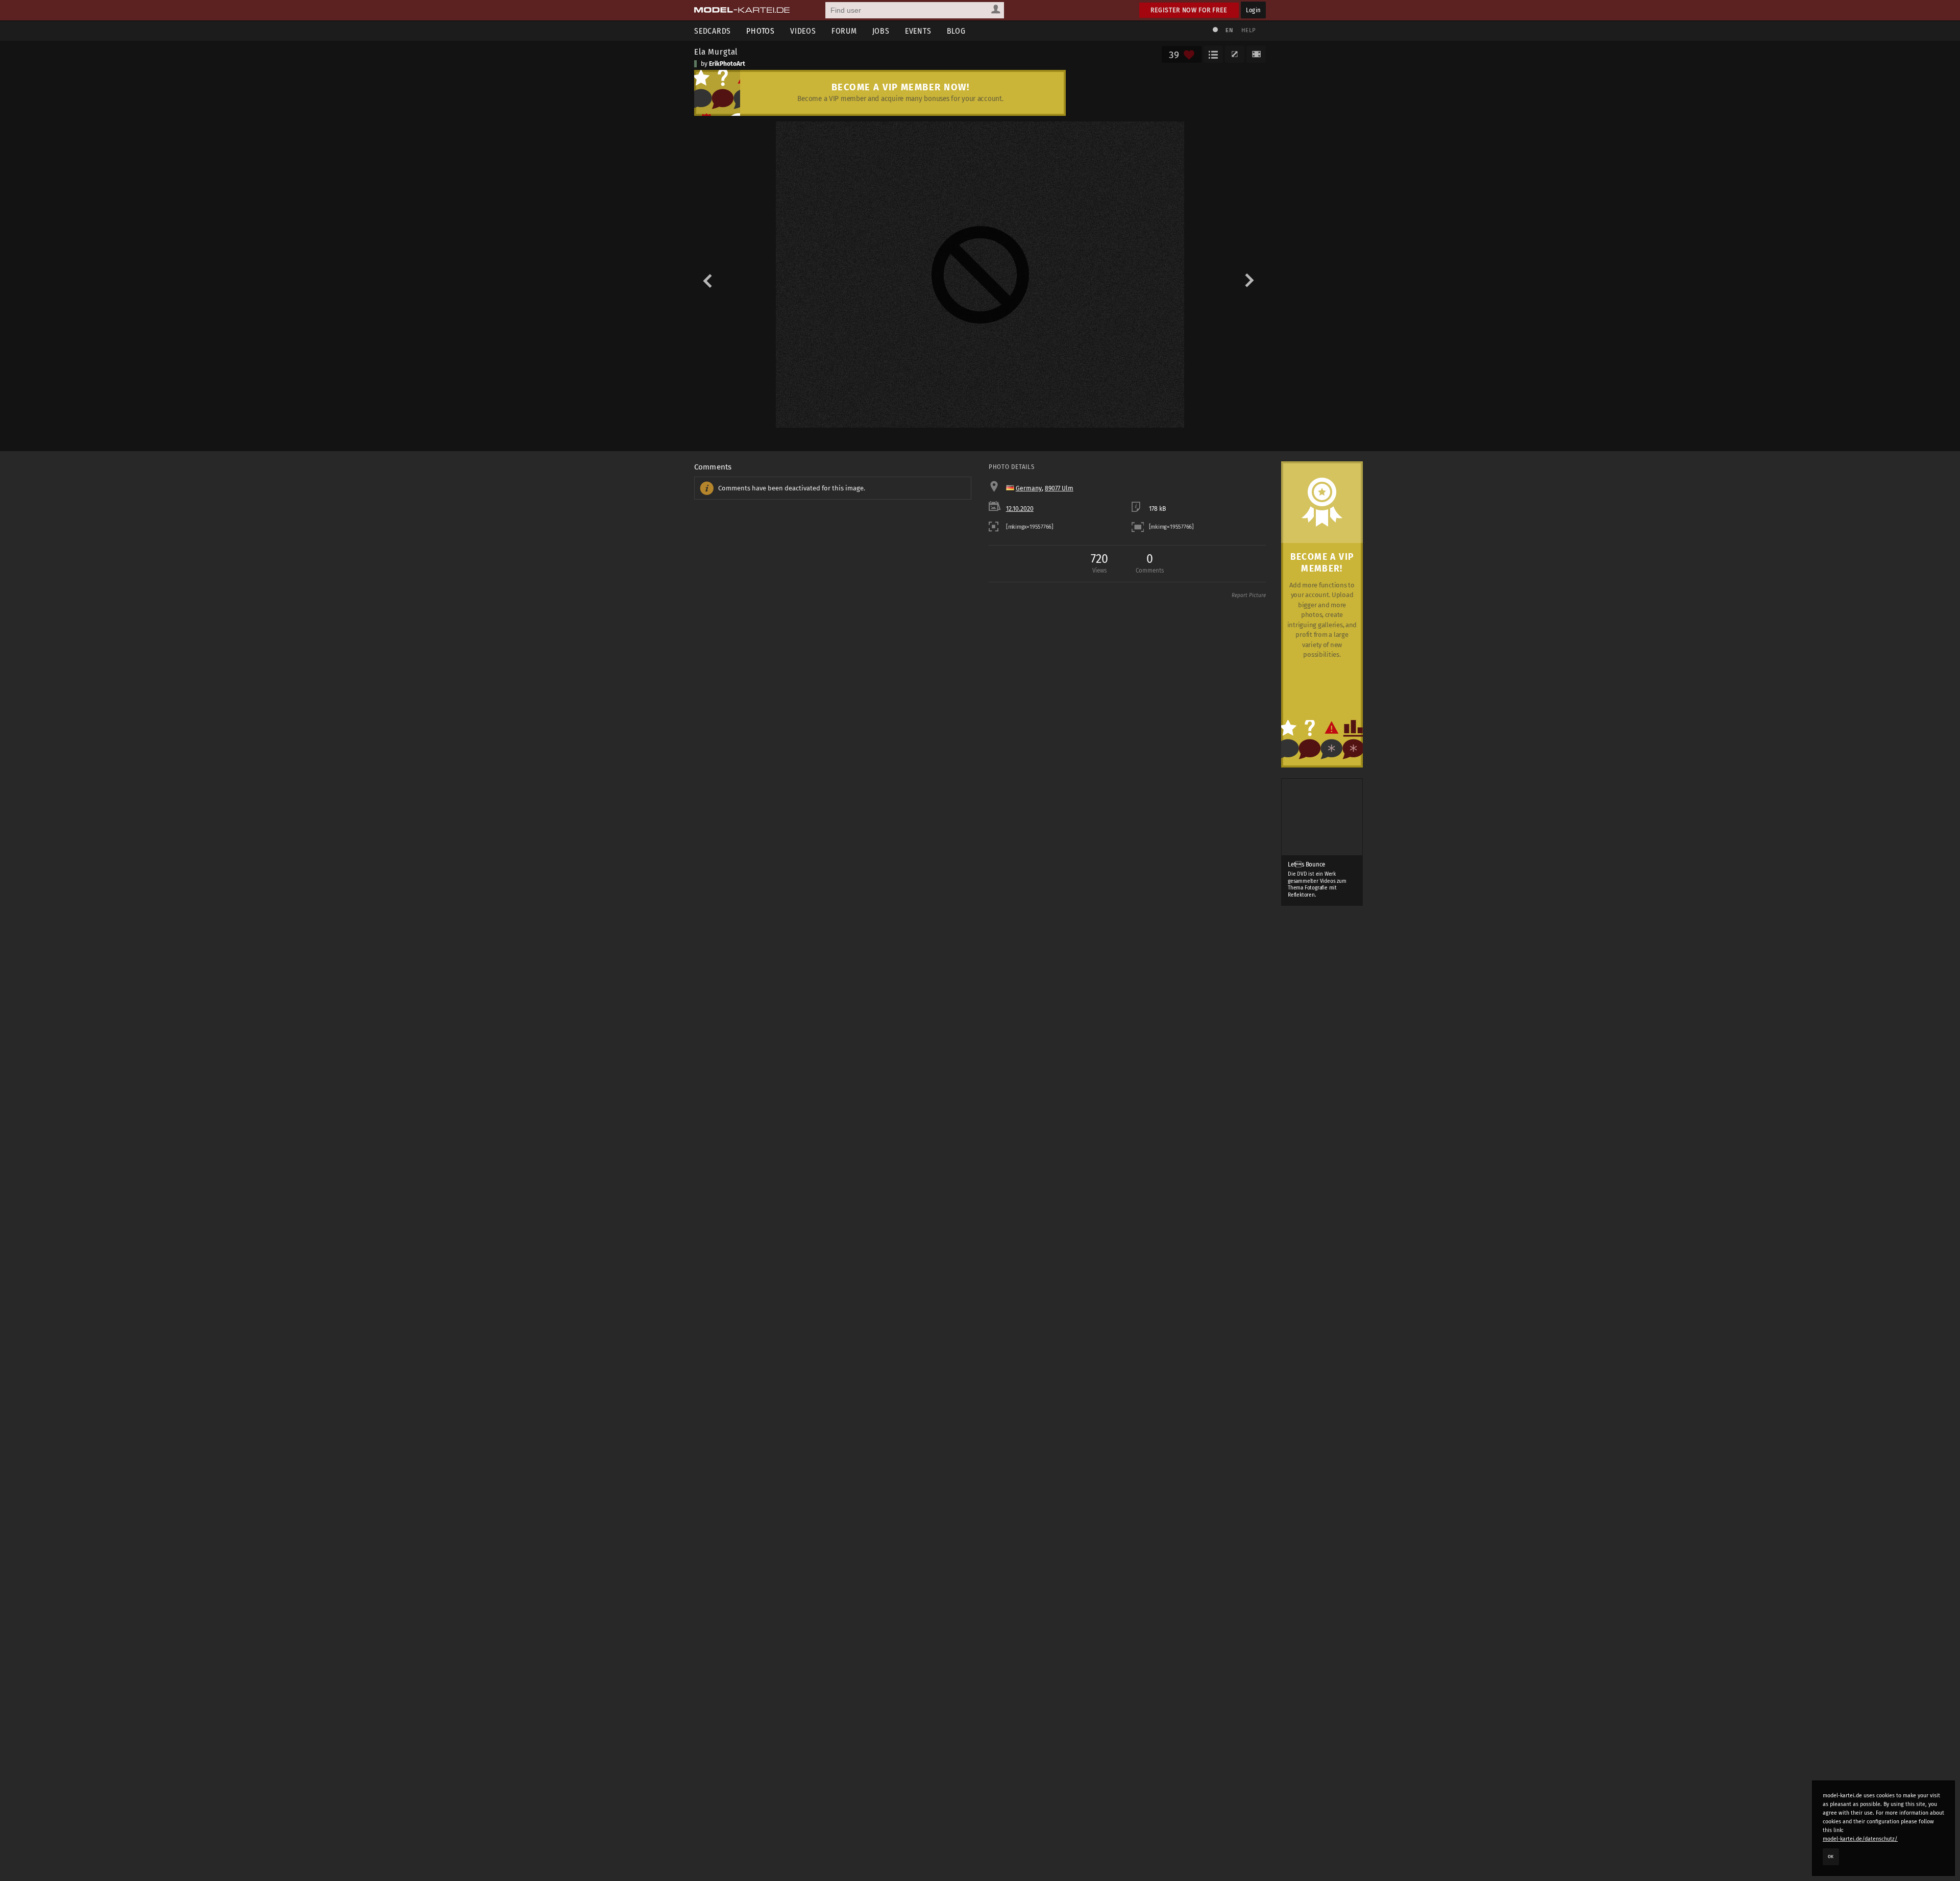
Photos (761, 31)
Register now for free (1189, 10)
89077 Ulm (1059, 488)
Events (918, 31)
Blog (956, 31)
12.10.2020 (1020, 509)
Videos (803, 31)
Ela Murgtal (716, 52)
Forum (844, 31)
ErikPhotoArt (727, 64)
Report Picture (1249, 596)
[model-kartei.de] (742, 10)
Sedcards (713, 31)
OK (1831, 1857)
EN (1229, 30)
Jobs (881, 31)
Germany (1029, 488)
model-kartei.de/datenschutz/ (1860, 1839)
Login (1253, 10)
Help (1248, 30)
